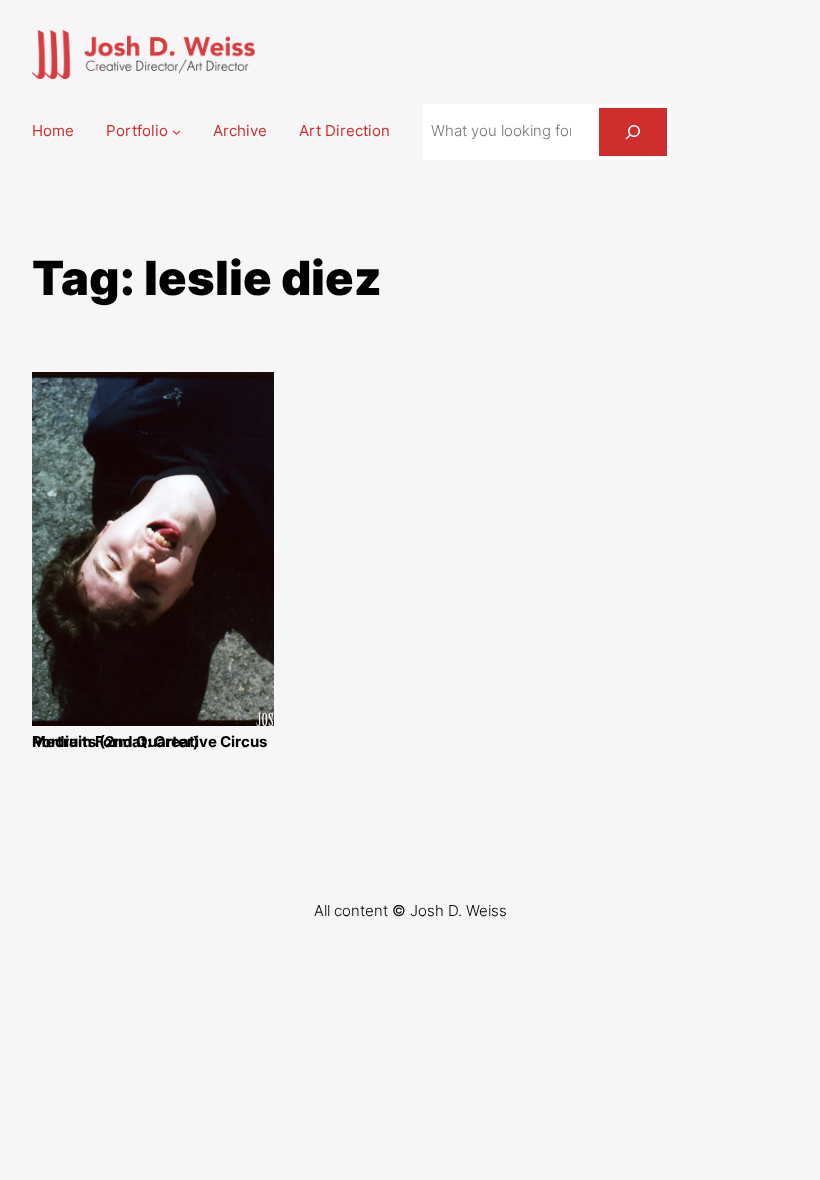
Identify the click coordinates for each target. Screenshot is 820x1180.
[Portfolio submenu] (176, 131)
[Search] (633, 132)
